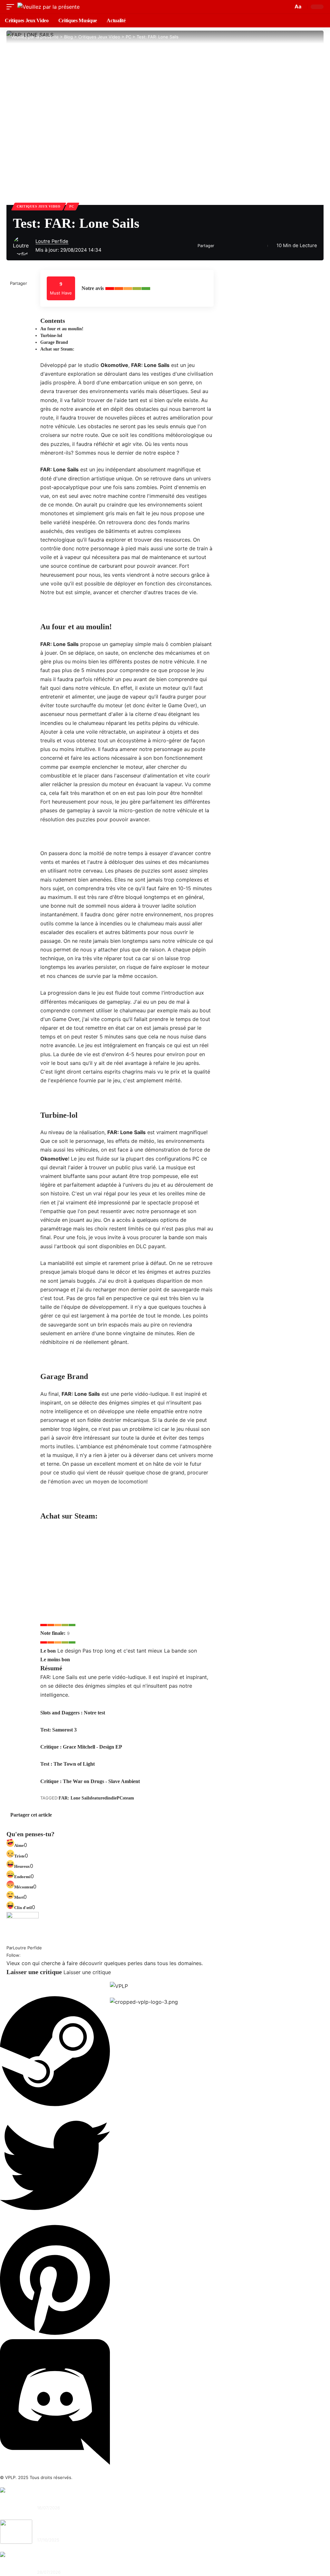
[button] (12, 7)
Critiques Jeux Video (39, 206)
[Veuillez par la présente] (49, 7)
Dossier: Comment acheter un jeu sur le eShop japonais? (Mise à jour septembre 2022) (126, 2530)
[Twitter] (55, 2218)
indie (112, 1798)
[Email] (241, 246)
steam (128, 1798)
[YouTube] (24, 1955)
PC (72, 206)
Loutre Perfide (52, 241)
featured (99, 1798)
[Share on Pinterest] (231, 246)
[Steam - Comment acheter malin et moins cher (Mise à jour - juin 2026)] (16, 2564)
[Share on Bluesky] (20, 1825)
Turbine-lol (51, 336)
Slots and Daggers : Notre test (73, 1713)
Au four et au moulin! (62, 329)
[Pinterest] (55, 2335)
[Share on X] (221, 246)
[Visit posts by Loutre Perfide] (23, 246)
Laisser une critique (87, 1972)
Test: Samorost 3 (58, 1730)
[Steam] (55, 2106)
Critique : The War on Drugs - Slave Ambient (90, 1781)
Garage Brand (54, 342)
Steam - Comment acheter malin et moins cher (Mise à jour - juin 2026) (110, 2562)
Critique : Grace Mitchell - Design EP (81, 1747)
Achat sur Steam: (57, 349)
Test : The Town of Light (68, 1764)
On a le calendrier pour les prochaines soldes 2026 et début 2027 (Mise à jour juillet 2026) (130, 2498)
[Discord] (55, 2463)
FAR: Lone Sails (75, 1798)
